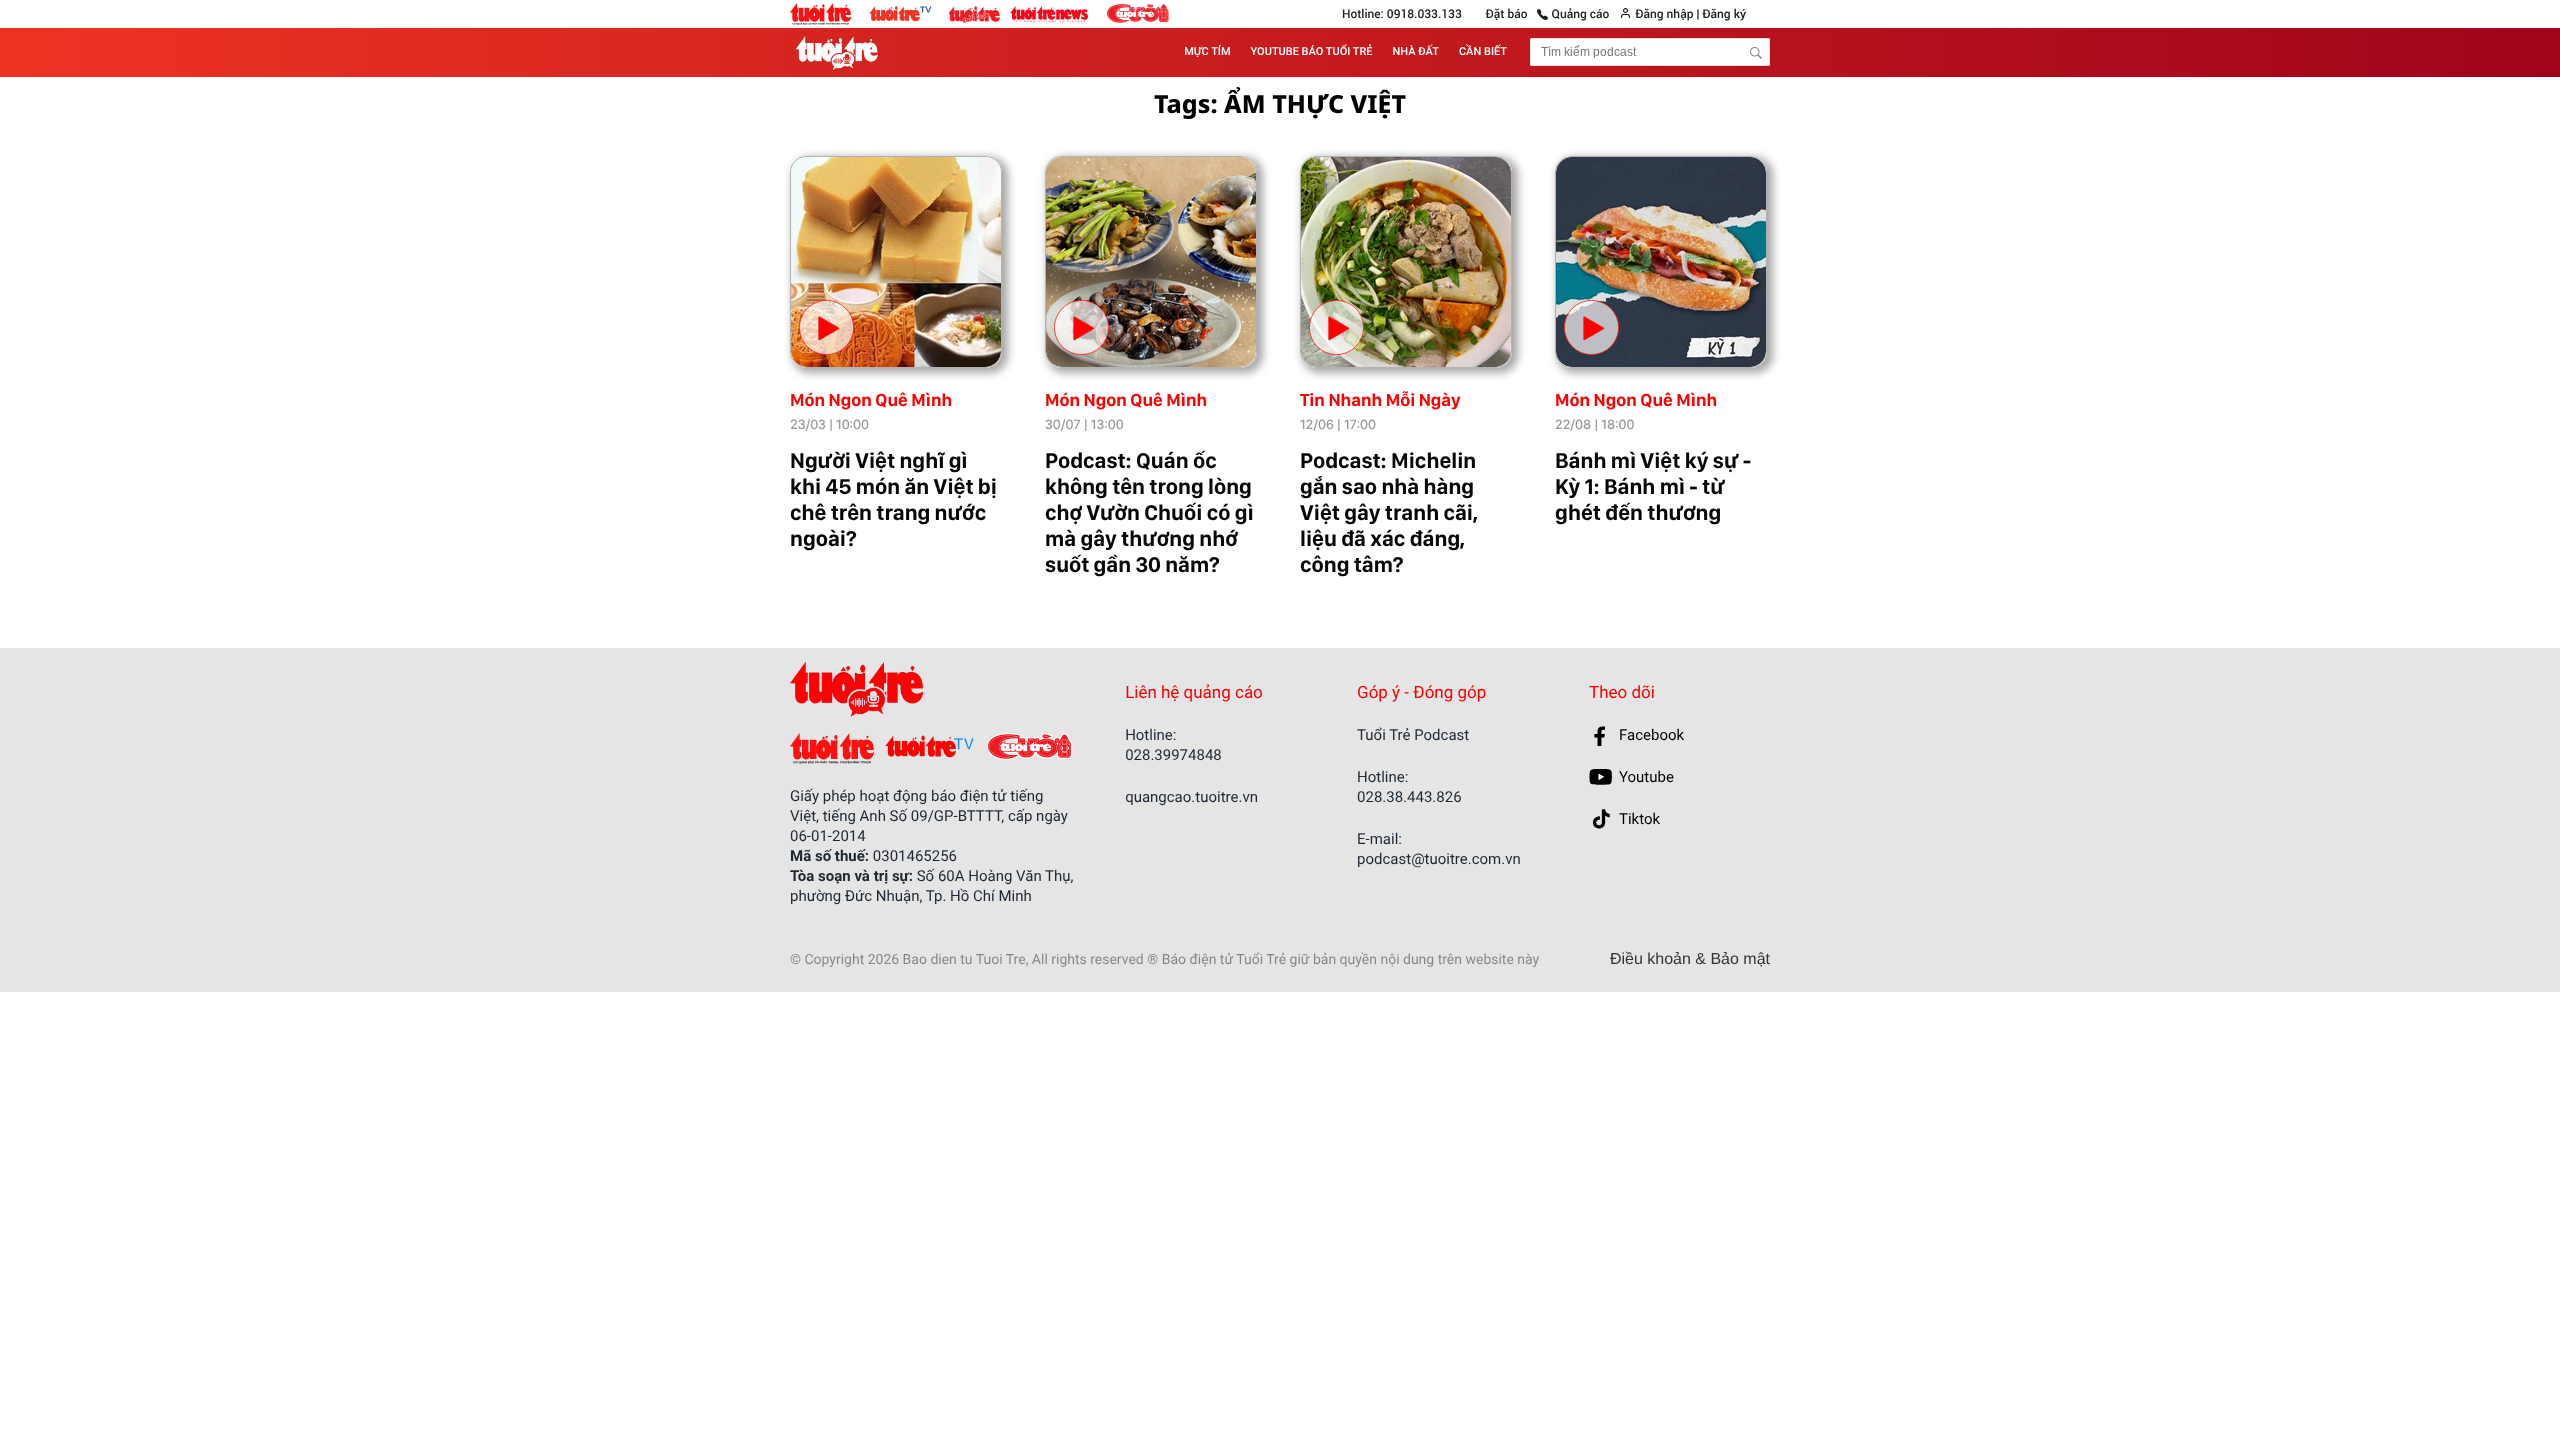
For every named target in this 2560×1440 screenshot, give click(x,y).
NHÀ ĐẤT (1416, 51)
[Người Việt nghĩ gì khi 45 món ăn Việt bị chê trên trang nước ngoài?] (896, 262)
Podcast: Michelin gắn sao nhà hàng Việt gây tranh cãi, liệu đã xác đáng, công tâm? (1389, 513)
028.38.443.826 (1409, 797)
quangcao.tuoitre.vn (1191, 797)
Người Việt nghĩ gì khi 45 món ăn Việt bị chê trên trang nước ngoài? (893, 500)
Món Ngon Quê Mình (871, 400)
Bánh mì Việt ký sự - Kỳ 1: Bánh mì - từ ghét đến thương (1653, 487)
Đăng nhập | (1667, 14)
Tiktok (1639, 819)
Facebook (1651, 735)
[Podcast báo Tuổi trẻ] (922, 689)
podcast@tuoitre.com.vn (1439, 859)
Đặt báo (1507, 14)
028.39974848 (1173, 755)
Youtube (1646, 777)
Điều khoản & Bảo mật (1690, 960)
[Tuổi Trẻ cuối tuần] (979, 9)
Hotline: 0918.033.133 (1402, 14)
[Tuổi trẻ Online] (829, 14)
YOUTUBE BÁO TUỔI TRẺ (1312, 51)
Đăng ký (1724, 14)
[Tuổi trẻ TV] (909, 13)
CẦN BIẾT (1483, 51)
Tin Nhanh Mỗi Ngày (1380, 400)
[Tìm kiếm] (1756, 53)
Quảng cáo (1581, 14)
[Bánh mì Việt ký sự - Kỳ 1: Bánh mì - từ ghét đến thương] (1661, 262)
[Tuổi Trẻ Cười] (1137, 13)
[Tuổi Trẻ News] (1050, 13)
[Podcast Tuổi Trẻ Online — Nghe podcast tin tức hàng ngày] (840, 52)
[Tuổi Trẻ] (832, 748)
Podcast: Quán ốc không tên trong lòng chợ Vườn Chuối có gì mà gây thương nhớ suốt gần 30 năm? (1149, 513)
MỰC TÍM (1207, 51)
